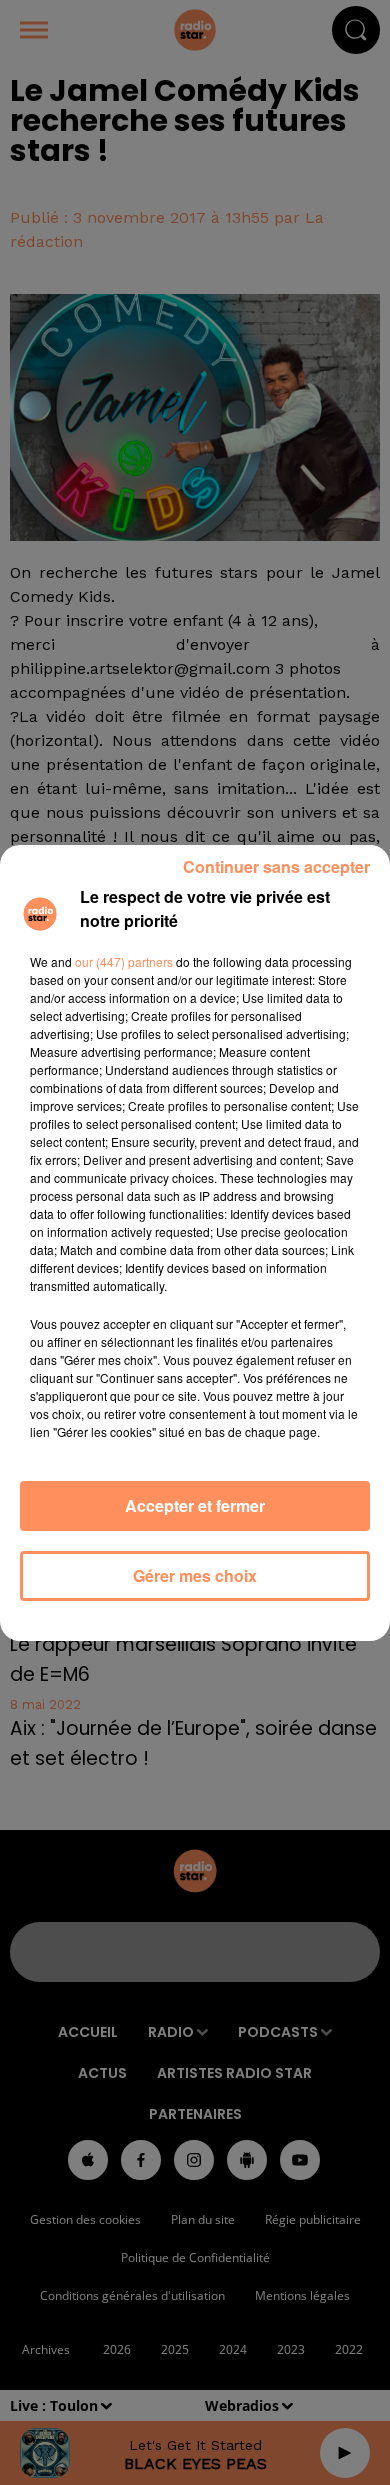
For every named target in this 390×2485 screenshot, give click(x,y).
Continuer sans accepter (276, 866)
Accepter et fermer (195, 1505)
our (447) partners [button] (124, 961)
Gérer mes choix (195, 1575)
